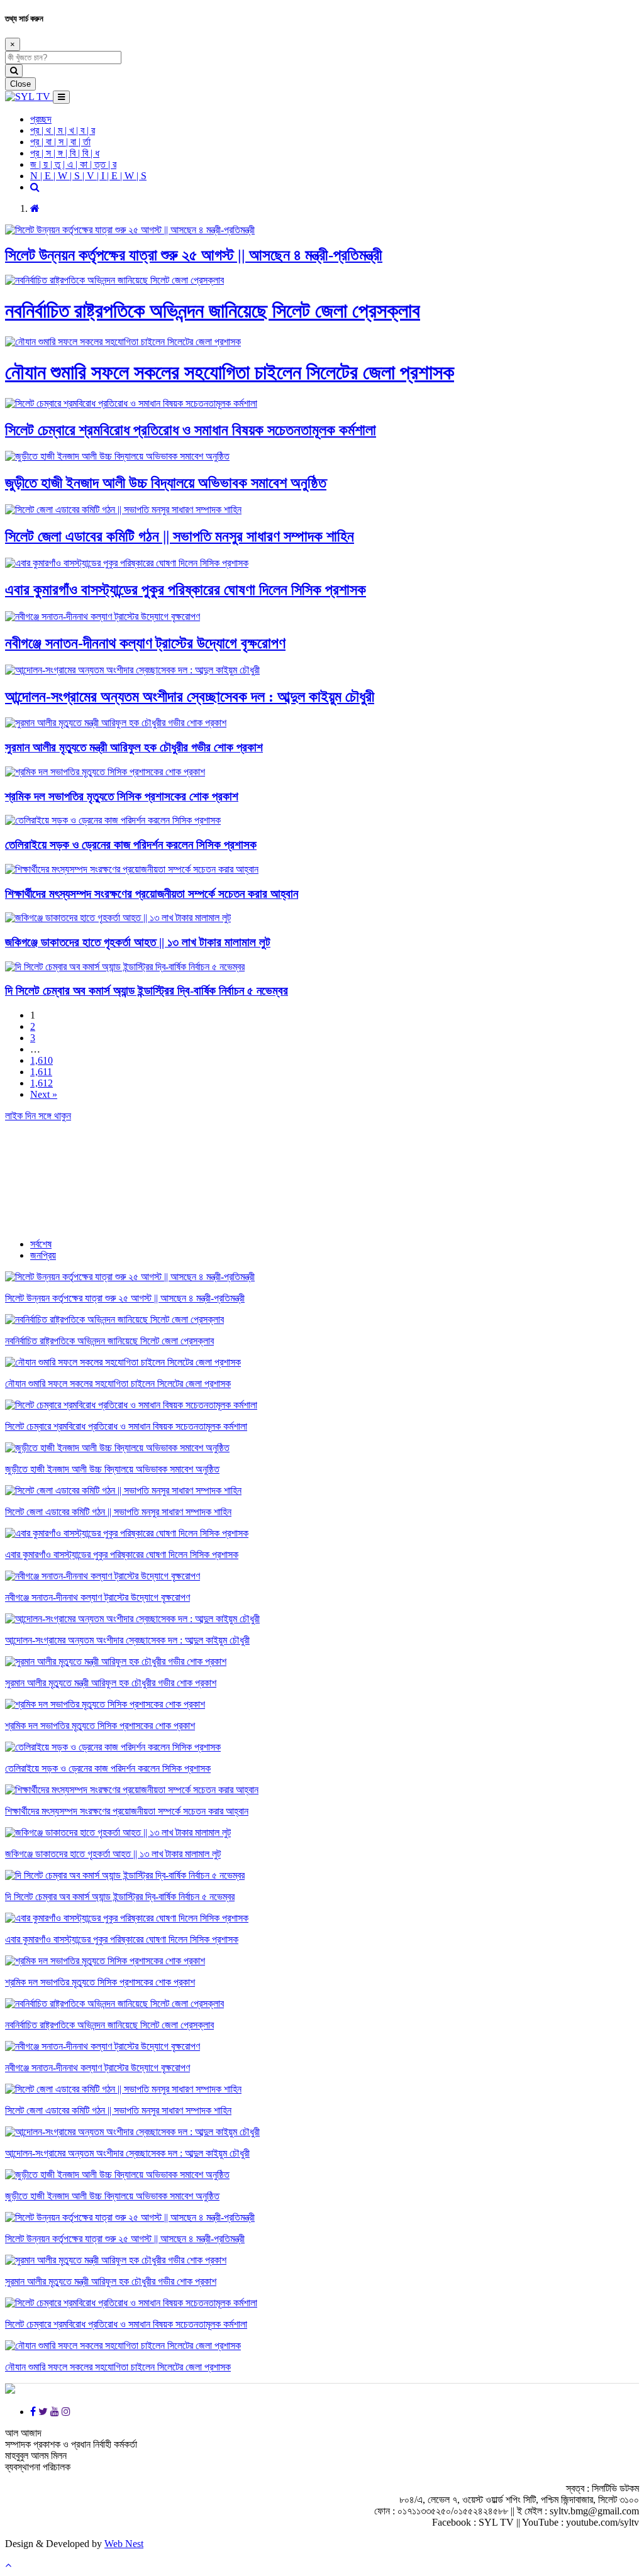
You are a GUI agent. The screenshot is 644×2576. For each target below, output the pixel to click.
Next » (44, 1094)
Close (20, 84)
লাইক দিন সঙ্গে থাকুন (38, 1116)
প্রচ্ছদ (41, 119)
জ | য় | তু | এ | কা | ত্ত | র (73, 164)
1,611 (41, 1072)
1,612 (42, 1083)
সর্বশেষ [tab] (41, 1244)
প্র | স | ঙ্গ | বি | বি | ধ (65, 153)
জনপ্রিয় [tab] (43, 1255)
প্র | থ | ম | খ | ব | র (63, 130)
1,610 (42, 1060)
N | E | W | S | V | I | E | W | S (88, 176)
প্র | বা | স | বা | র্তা (60, 142)
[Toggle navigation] (61, 97)
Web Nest (124, 2544)
